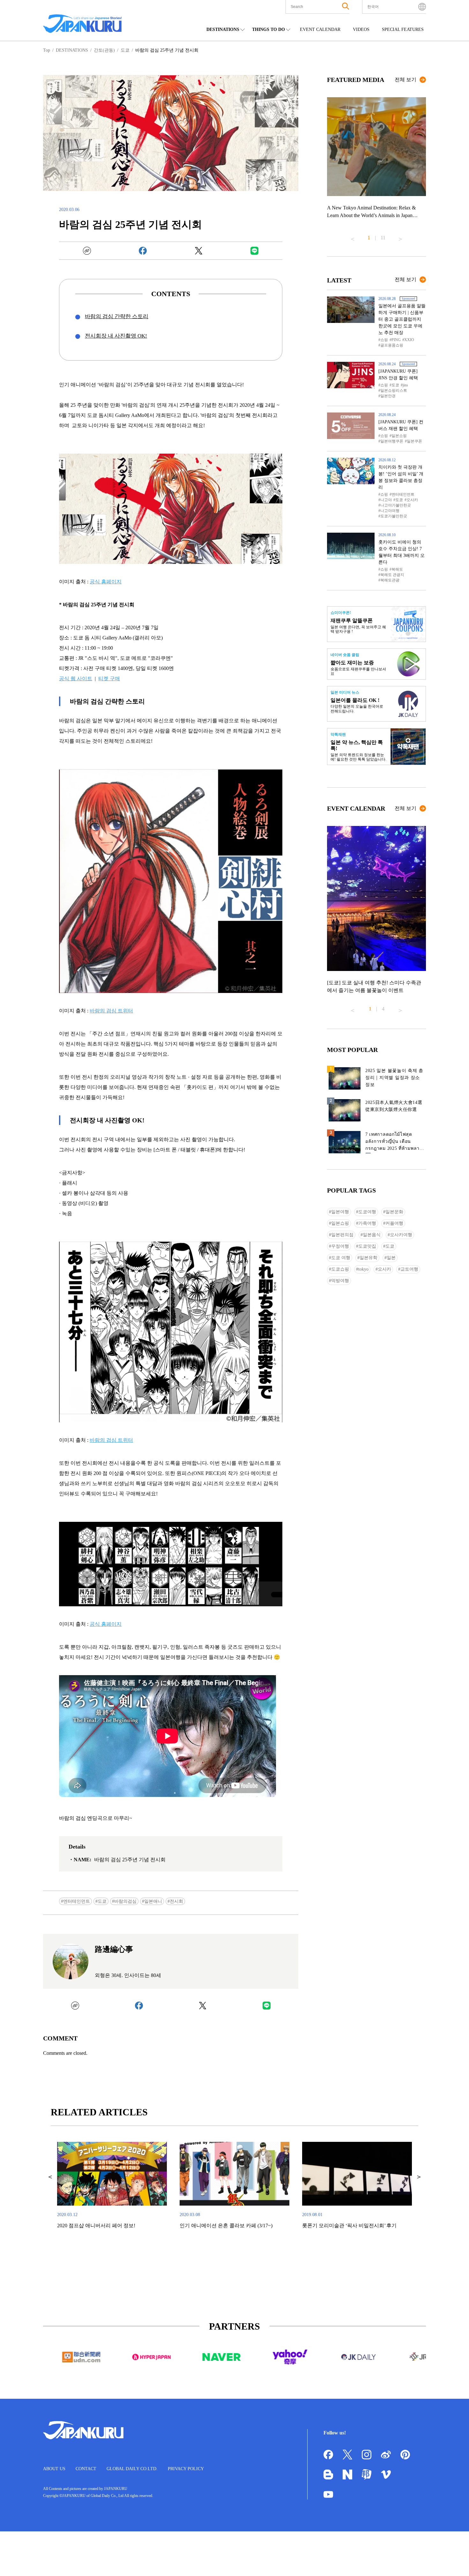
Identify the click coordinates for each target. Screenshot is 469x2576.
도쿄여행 (367, 1212)
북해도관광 (390, 580)
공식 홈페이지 (106, 582)
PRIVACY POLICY (186, 2469)
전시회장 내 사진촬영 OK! (116, 336)
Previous (353, 237)
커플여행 (394, 1223)
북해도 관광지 (392, 575)
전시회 (176, 1901)
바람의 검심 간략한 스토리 (117, 316)
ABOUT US (54, 2469)
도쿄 (102, 1901)
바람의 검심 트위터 (111, 1011)
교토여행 (409, 1269)
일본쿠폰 (414, 441)
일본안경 (388, 396)
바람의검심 (125, 1901)
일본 (391, 1258)
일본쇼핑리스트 (394, 390)
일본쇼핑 (399, 436)
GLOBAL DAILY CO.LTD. (132, 2469)
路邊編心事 (114, 1949)
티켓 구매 (109, 679)
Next (400, 237)
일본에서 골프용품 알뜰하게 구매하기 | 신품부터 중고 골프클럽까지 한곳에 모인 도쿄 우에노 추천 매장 (402, 319)
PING (396, 340)
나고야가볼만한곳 (396, 505)
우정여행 (340, 1246)
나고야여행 (390, 511)
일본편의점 (342, 1235)
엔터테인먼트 (77, 1901)
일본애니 (153, 1901)
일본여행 (340, 1212)
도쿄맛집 (367, 1246)
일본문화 (394, 1212)
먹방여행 (340, 1281)
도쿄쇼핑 (340, 1269)
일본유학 (368, 1258)
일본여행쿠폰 (392, 441)
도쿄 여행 (341, 1258)
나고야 (386, 500)
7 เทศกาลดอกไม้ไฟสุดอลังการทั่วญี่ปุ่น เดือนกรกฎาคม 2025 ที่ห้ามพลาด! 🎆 (395, 1143)
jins (405, 385)
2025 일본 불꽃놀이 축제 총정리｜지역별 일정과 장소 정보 (394, 1078)
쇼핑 (384, 340)
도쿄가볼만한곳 (394, 516)
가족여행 (367, 1223)
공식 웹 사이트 (76, 679)
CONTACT (86, 2469)
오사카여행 (401, 1235)
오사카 (412, 500)
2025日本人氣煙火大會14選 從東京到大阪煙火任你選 (394, 1106)
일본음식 (372, 1235)
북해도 (397, 569)
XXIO (409, 340)
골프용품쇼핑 (392, 345)
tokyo (363, 1269)
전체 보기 (406, 80)
